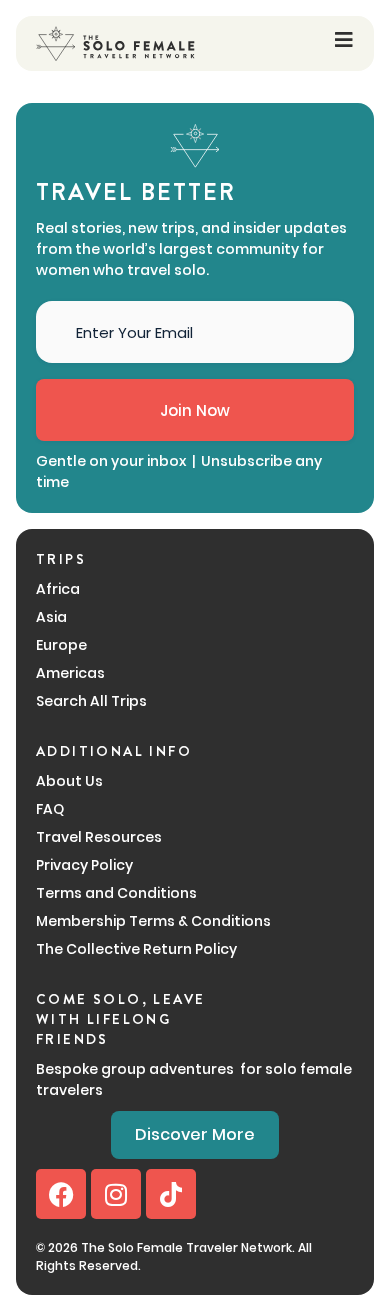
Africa (58, 589)
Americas (70, 673)
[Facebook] (61, 1194)
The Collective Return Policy (136, 949)
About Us (69, 781)
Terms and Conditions (116, 893)
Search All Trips (91, 701)
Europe (61, 645)
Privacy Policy (84, 865)
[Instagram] (116, 1194)
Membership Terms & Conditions (153, 921)
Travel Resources (99, 837)
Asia (51, 617)
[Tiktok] (171, 1194)
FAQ (50, 809)
